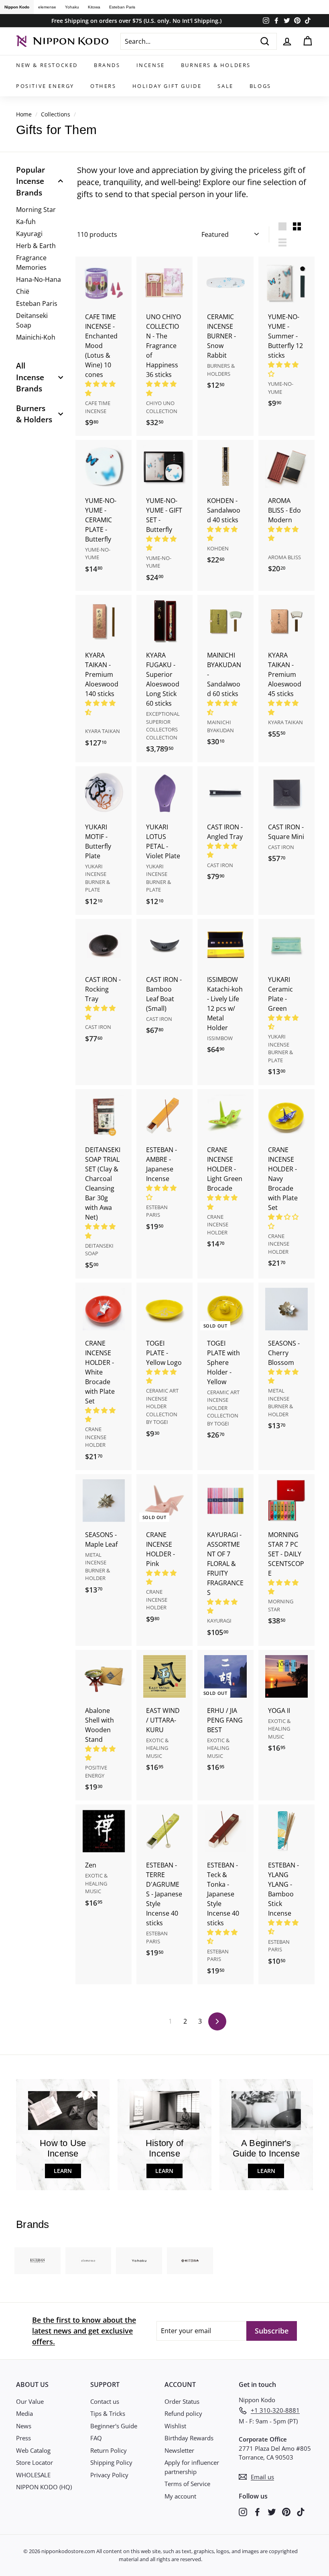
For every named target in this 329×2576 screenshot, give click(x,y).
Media (24, 2413)
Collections (56, 114)
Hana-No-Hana (39, 279)
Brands (107, 65)
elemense (47, 7)
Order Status (182, 2401)
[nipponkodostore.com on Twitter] (272, 2512)
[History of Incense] (164, 2111)
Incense (151, 65)
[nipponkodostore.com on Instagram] (243, 2512)
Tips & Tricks (108, 2413)
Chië (23, 291)
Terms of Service (187, 2484)
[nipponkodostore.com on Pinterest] (286, 2512)
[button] (162, 543)
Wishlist (175, 2426)
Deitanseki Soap (32, 320)
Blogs (260, 86)
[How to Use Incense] (63, 2111)
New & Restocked (47, 65)
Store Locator (35, 2462)
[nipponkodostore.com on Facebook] (257, 2512)
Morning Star (36, 210)
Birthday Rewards (189, 2438)
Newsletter (179, 2450)
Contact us (105, 2401)
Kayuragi (29, 234)
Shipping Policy (111, 2462)
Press (23, 2438)
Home (24, 114)
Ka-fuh (26, 222)
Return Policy (109, 2450)
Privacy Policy (109, 2475)
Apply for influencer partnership (192, 2467)
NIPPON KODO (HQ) (44, 2487)
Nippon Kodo (17, 7)
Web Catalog (33, 2450)
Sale (225, 86)
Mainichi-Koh (36, 337)
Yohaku (72, 7)
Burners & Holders (216, 65)
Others (103, 86)
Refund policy (183, 2413)
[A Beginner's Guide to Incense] (266, 2111)
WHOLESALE (33, 2475)
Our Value (30, 2401)
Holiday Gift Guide (167, 86)
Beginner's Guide (114, 2426)
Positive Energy (45, 86)
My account (180, 2496)
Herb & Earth (36, 246)
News (24, 2426)
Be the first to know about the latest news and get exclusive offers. (84, 2331)
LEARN (63, 2171)
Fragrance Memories (31, 263)
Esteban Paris (122, 7)
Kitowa (94, 7)
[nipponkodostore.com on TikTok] (301, 2512)
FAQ (96, 2438)
